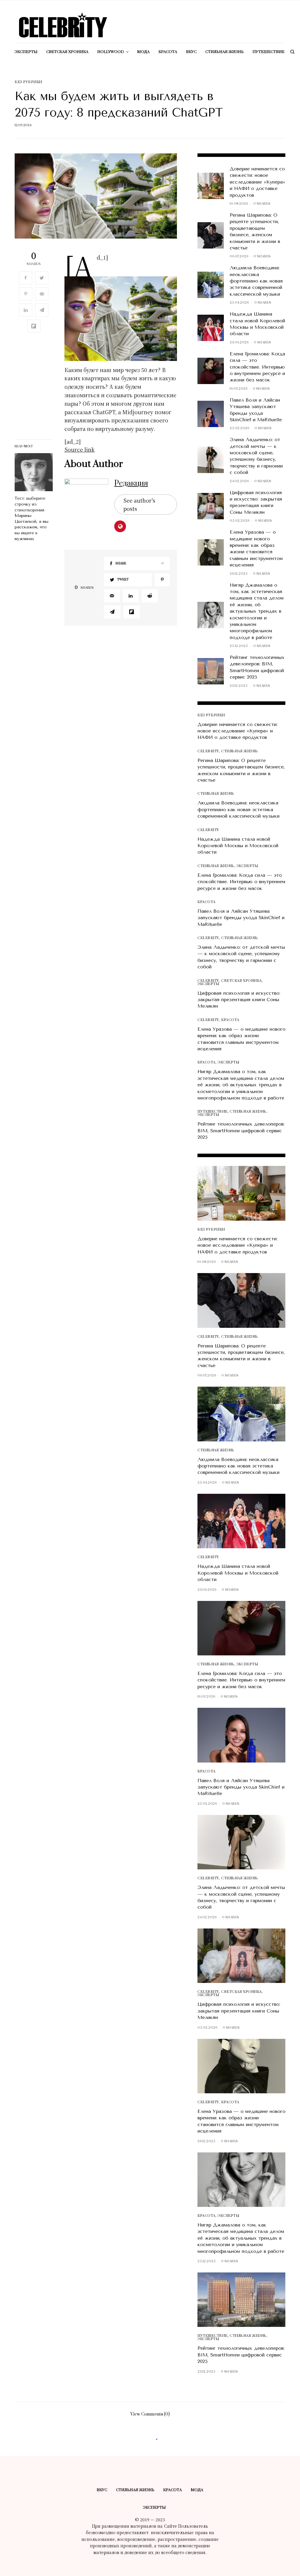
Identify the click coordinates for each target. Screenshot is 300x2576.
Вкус (102, 2490)
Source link (80, 449)
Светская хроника (242, 981)
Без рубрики (28, 82)
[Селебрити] (63, 25)
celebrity (208, 751)
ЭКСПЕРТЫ (247, 866)
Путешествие (213, 1112)
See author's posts (139, 505)
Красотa (207, 902)
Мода (197, 2490)
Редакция (131, 483)
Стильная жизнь (240, 751)
